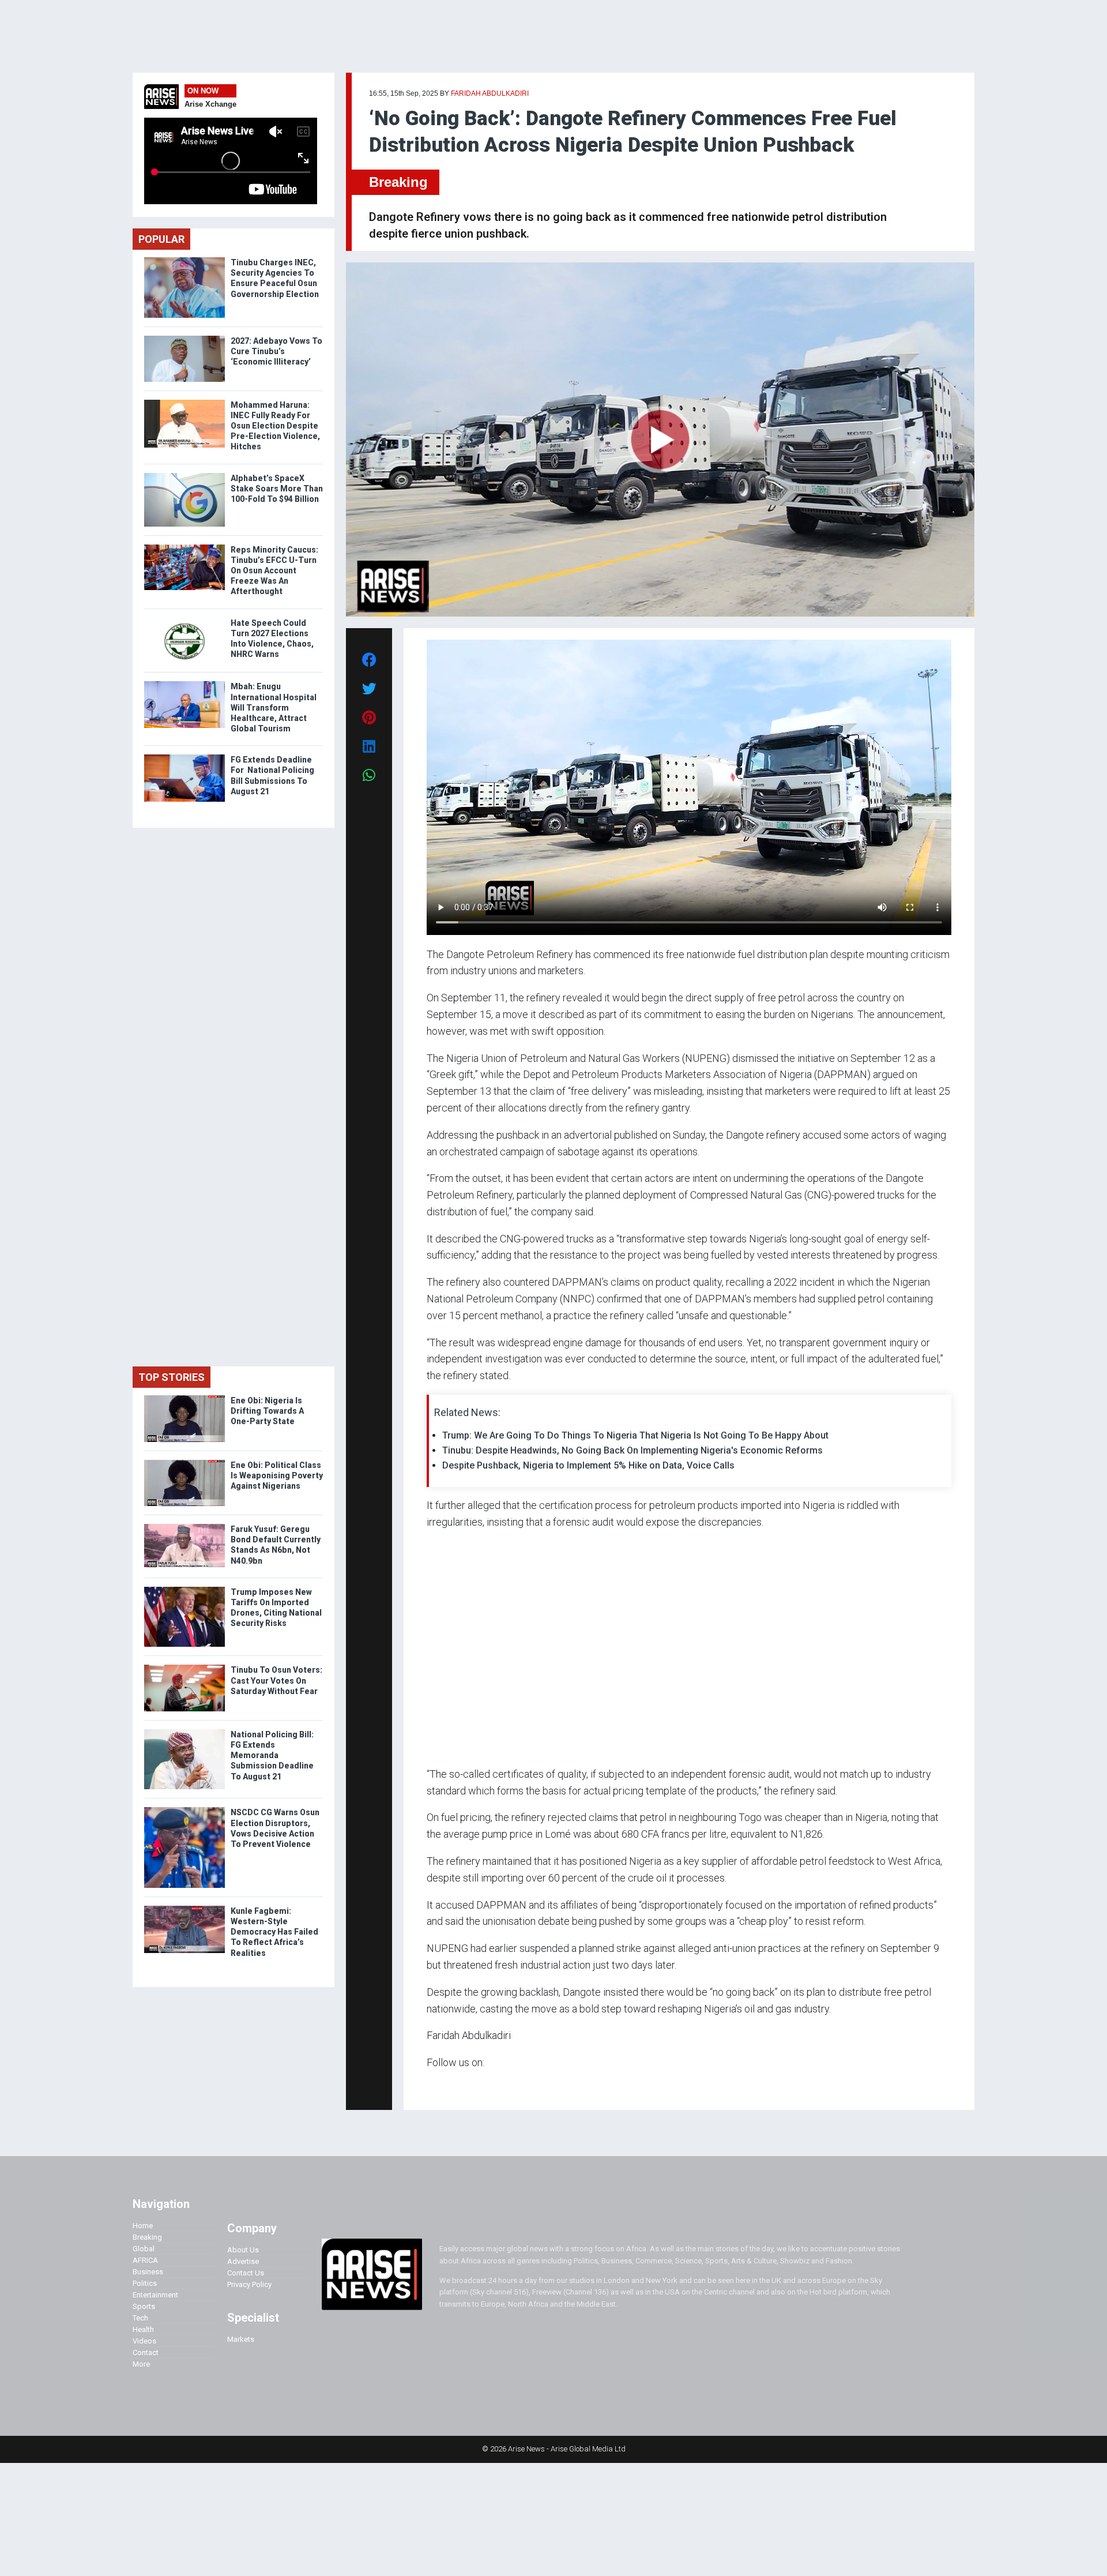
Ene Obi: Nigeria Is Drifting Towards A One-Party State (267, 1411)
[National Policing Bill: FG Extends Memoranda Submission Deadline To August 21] (184, 1732)
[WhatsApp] (444, 2085)
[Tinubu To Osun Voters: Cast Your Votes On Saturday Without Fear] (184, 1667)
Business (148, 2272)
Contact (146, 2352)
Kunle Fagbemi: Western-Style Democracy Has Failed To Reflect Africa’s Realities (274, 1932)
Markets (241, 2339)
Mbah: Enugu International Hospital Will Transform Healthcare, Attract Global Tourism (274, 707)
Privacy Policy (249, 2284)
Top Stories (172, 1377)
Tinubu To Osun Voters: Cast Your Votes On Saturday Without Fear (276, 1680)
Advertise (243, 2261)
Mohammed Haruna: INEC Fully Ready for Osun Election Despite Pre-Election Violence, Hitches (275, 426)
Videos (144, 2341)
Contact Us (246, 2273)
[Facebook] (428, 2085)
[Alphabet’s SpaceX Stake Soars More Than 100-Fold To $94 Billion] (184, 476)
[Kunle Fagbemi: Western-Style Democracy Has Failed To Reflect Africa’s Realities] (184, 1908)
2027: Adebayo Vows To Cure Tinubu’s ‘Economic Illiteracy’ (276, 351)
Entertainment (155, 2295)
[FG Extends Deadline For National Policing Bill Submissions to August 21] (184, 757)
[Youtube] (449, 2085)
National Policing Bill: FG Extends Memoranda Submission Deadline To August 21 (272, 1755)
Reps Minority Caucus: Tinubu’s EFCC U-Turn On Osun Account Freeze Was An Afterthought (274, 571)
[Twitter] (433, 2085)
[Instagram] (438, 2085)
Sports (144, 2306)
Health (143, 2329)
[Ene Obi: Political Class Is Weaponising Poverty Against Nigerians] (184, 1462)
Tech (140, 2318)
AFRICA (145, 2260)
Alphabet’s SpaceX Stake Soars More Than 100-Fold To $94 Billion (277, 489)
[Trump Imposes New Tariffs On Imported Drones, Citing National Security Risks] (184, 1589)
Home (143, 2226)
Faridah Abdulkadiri (490, 93)
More (141, 2364)
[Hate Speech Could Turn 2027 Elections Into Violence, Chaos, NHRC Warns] (184, 620)
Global (144, 2249)
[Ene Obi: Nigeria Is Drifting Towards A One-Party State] (184, 1398)
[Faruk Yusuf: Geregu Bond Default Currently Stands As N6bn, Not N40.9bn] (184, 1527)
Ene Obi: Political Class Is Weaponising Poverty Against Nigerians (277, 1475)
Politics (145, 2283)
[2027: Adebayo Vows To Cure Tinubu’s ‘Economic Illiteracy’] (184, 338)
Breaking (398, 182)
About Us (243, 2250)
